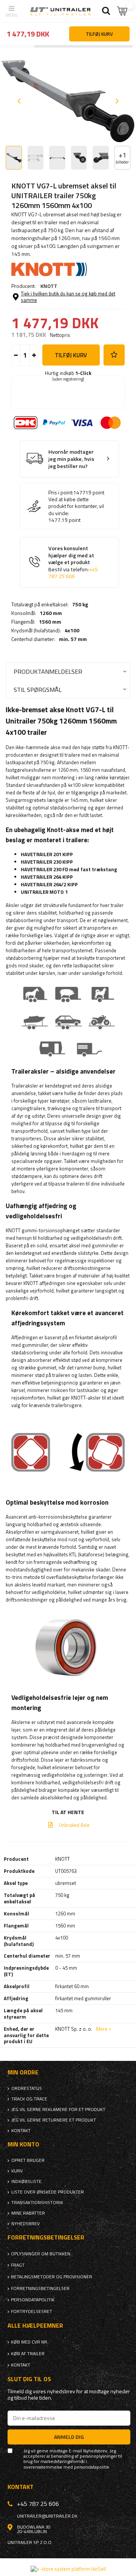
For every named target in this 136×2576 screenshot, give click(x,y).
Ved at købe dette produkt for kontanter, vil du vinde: (76, 506)
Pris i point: (61, 493)
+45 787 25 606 (73, 573)
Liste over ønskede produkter (48, 2192)
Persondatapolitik (33, 2300)
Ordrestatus (27, 2088)
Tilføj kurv (71, 355)
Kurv (17, 2171)
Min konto (23, 2144)
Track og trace (29, 2099)
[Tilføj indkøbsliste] (114, 355)
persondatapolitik (92, 2467)
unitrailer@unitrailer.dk (47, 2516)
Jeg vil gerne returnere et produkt (54, 2120)
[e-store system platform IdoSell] (68, 2569)
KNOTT (49, 286)
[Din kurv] (123, 11)
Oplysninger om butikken (41, 2254)
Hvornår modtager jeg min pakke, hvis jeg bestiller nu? (71, 459)
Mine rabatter (28, 2213)
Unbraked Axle (74, 1825)
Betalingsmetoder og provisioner (52, 2277)
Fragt (18, 2265)
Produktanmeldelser (48, 671)
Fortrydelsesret (32, 2311)
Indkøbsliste (26, 2181)
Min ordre (23, 2072)
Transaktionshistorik (37, 2203)
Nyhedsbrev (25, 2224)
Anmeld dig (69, 2437)
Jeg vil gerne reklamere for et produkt (58, 2109)
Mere (102, 2029)
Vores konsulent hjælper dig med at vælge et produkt (73, 562)
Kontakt (21, 2131)
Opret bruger (28, 2160)
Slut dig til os (29, 2379)
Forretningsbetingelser (40, 2288)
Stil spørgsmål (38, 689)
